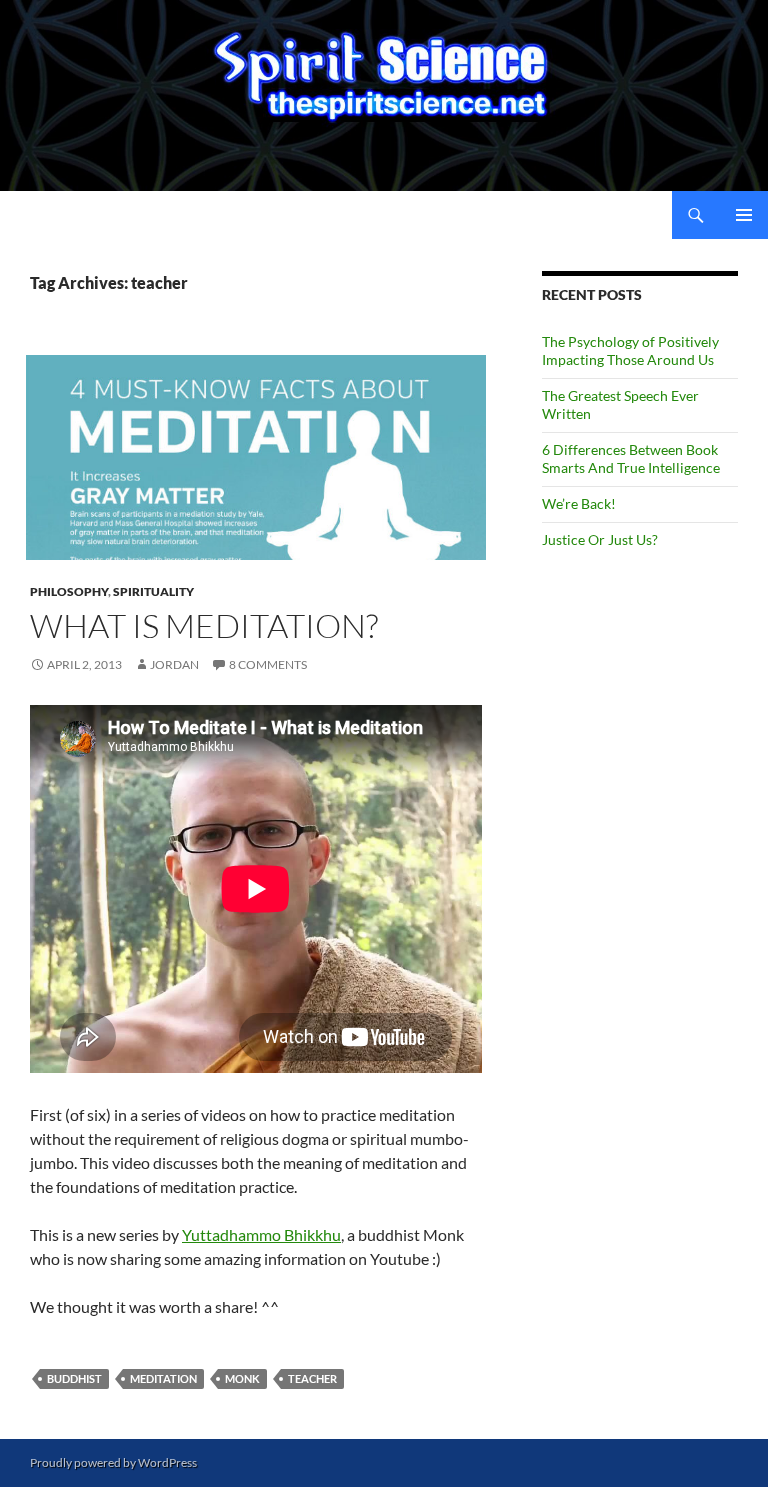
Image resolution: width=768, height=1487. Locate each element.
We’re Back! (579, 503)
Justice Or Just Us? (600, 539)
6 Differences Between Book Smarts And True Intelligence (631, 458)
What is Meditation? (204, 625)
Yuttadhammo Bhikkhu (261, 1234)
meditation (163, 1378)
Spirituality (153, 591)
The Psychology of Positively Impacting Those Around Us (630, 350)
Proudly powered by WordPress (113, 1462)
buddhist (74, 1378)
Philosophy (69, 591)
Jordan (174, 664)
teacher (312, 1378)
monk (242, 1378)
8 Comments (268, 664)
